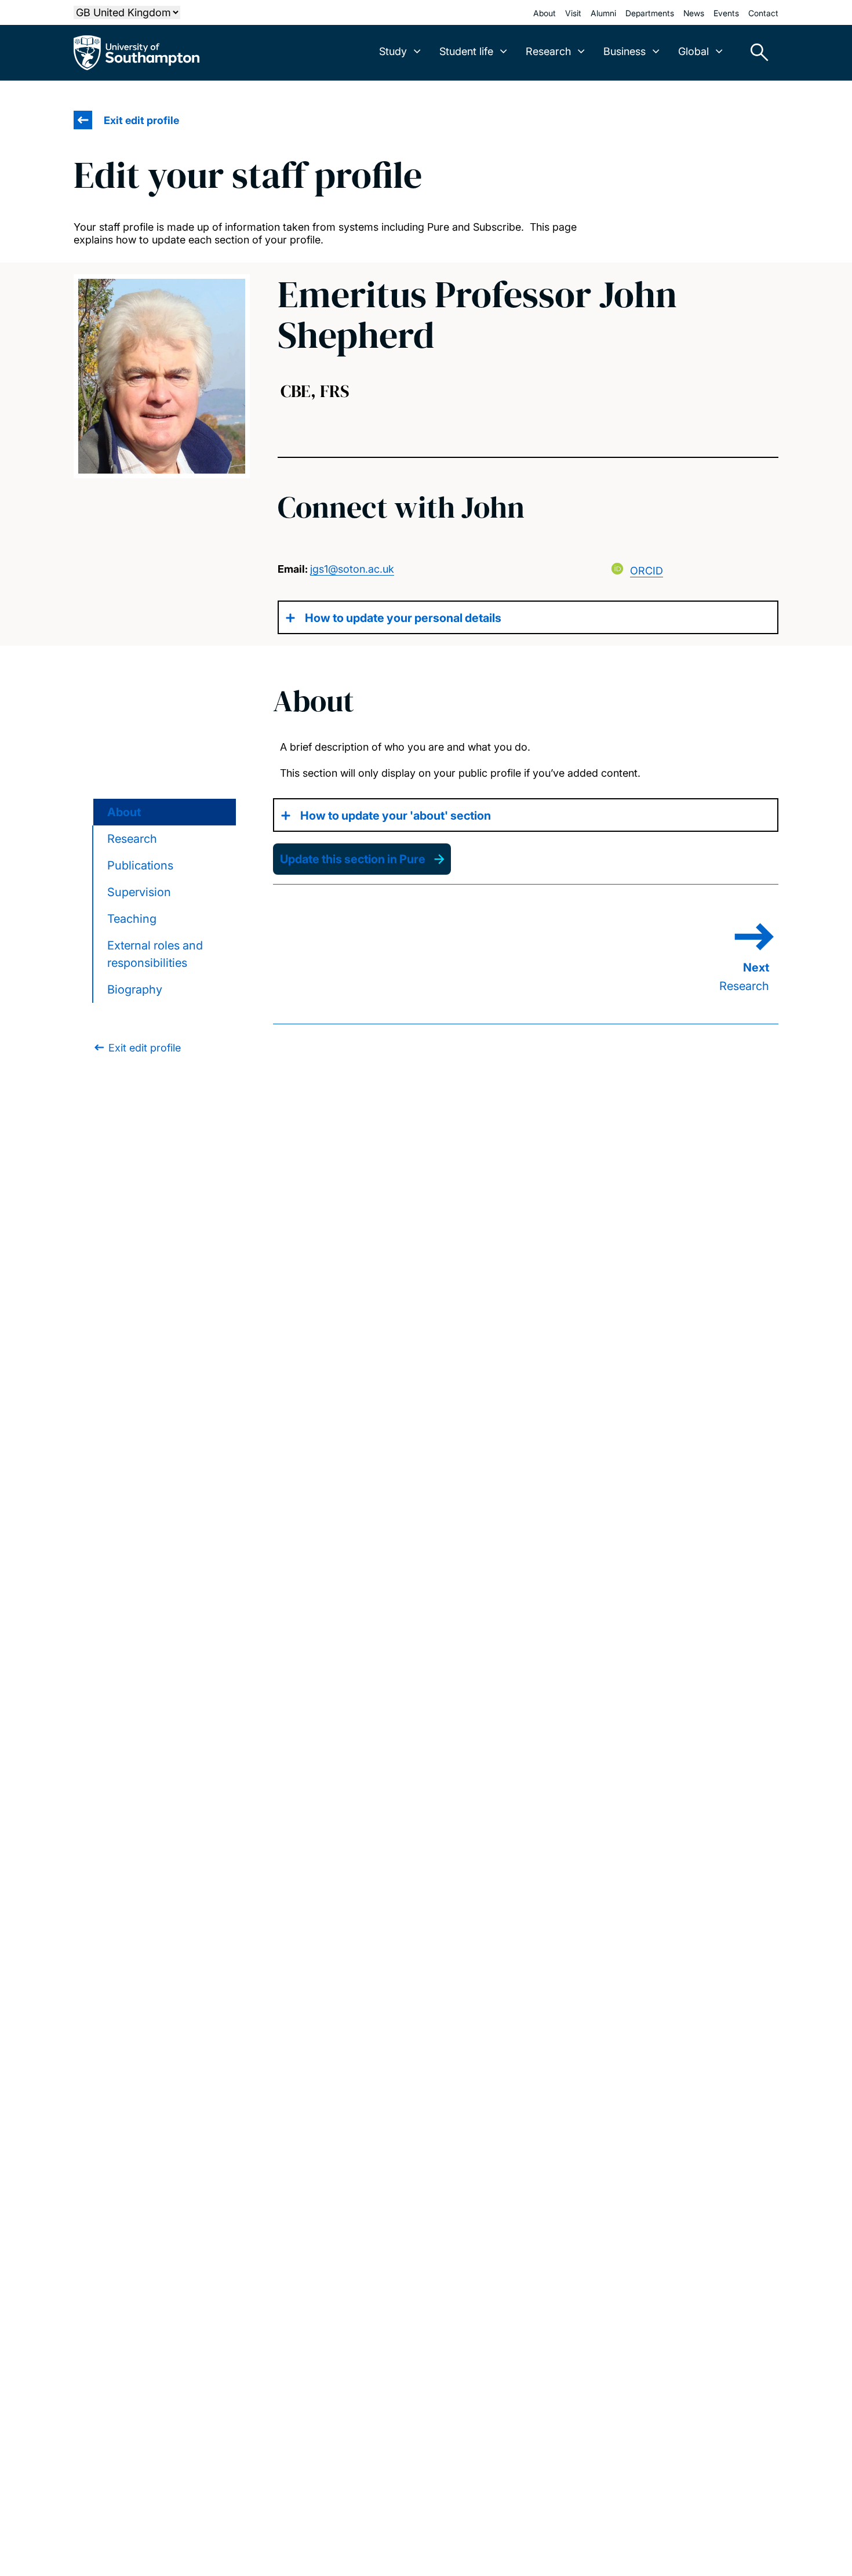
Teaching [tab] (132, 919)
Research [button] (548, 51)
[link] (136, 1048)
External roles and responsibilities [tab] (155, 954)
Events (726, 13)
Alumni (603, 13)
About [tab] (124, 812)
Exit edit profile (141, 120)
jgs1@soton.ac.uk (352, 569)
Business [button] (625, 51)
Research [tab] (132, 839)
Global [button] (693, 51)
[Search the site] (755, 53)
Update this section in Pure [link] (353, 859)
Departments (650, 13)
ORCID (647, 571)
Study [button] (393, 51)
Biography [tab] (135, 989)
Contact (763, 13)
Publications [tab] (140, 865)
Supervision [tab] (139, 892)
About (545, 13)
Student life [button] (466, 51)
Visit (573, 13)
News (694, 13)
